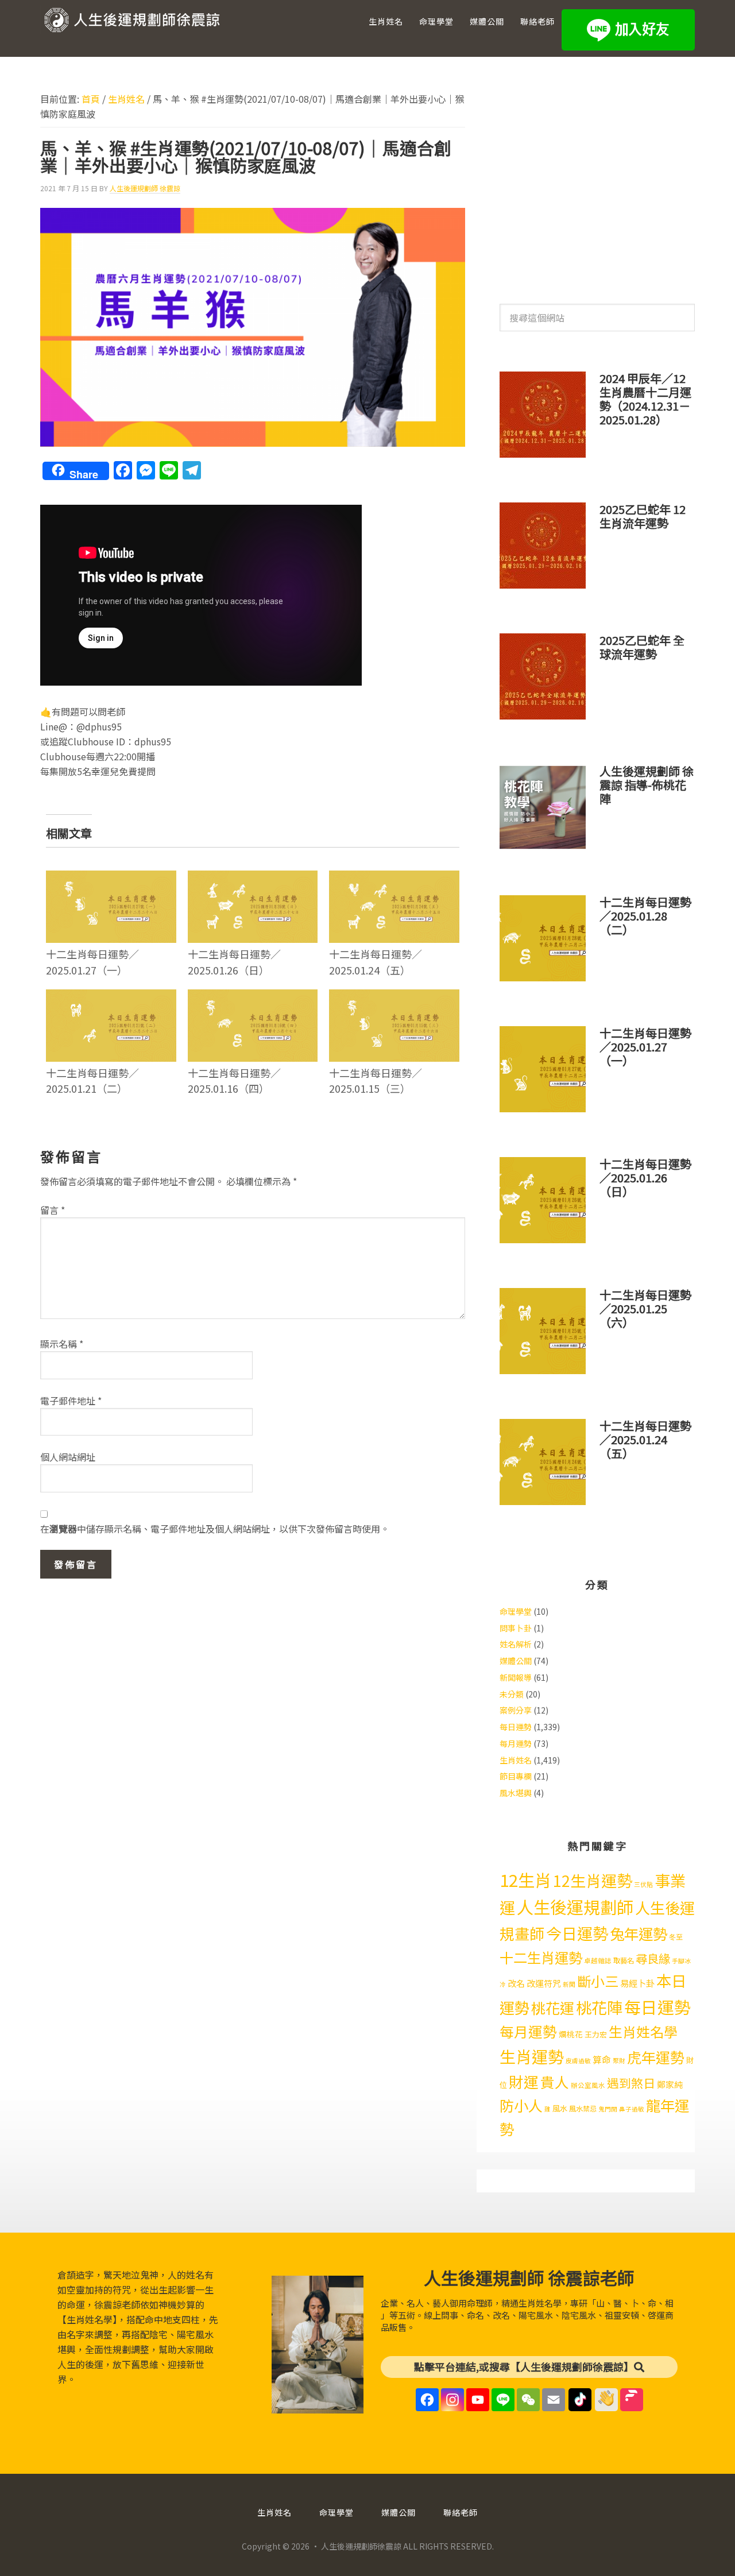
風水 (560, 2108)
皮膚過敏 (578, 2061)
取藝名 (624, 1960)
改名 (516, 1983)
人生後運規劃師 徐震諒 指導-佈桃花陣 (647, 785)
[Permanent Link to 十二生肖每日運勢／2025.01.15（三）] (394, 997)
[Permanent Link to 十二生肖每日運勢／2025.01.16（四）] (253, 997)
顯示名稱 (62, 1344)
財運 (524, 2081)
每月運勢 (516, 1743)
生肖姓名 (516, 1760)
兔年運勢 (639, 1933)
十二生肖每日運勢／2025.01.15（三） (376, 1080)
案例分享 (516, 1710)
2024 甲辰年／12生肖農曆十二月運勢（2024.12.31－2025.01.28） (645, 399)
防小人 (521, 2105)
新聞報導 (516, 1677)
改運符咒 (544, 1983)
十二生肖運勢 (541, 1957)
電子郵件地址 (71, 1401)
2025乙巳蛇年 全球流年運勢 (642, 647)
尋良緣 (653, 1958)
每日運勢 (516, 1727)
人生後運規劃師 (575, 1906)
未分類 (512, 1694)
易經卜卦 (637, 1983)
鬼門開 (608, 2109)
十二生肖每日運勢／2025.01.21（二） (92, 1080)
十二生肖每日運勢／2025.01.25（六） (645, 1308)
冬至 (676, 1937)
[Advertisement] (597, 183)
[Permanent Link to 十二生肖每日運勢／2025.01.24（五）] (394, 878)
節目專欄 (516, 1776)
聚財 (619, 2061)
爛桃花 (571, 2034)
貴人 (555, 2082)
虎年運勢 (656, 2057)
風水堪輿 (516, 1793)
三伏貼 (643, 1884)
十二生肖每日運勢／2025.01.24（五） (376, 962)
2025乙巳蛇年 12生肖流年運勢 (643, 516)
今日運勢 (577, 1933)
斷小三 (598, 1981)
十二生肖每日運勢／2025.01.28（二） (645, 916)
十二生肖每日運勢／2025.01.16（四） (234, 1080)
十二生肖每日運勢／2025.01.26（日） (234, 962)
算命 (602, 2059)
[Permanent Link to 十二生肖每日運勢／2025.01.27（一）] (111, 878)
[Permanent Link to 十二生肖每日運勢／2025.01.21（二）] (111, 997)
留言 (53, 1210)
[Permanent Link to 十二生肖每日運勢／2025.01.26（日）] (253, 878)
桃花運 (553, 2008)
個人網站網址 (68, 1457)
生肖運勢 (532, 2056)
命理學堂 (516, 1611)
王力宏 (596, 2034)
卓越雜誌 (598, 1960)
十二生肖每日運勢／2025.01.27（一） (92, 962)
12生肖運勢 (593, 1880)
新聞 (569, 1984)
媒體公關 (516, 1661)
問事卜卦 (516, 1628)
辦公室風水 (588, 2085)
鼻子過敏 (632, 2109)
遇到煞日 (631, 2083)
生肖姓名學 (643, 2031)
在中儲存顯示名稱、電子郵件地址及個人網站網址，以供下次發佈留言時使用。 (215, 1529)
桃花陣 (599, 2007)
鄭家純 (670, 2084)
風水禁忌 (583, 2109)
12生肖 (525, 1879)
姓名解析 (516, 1644)
